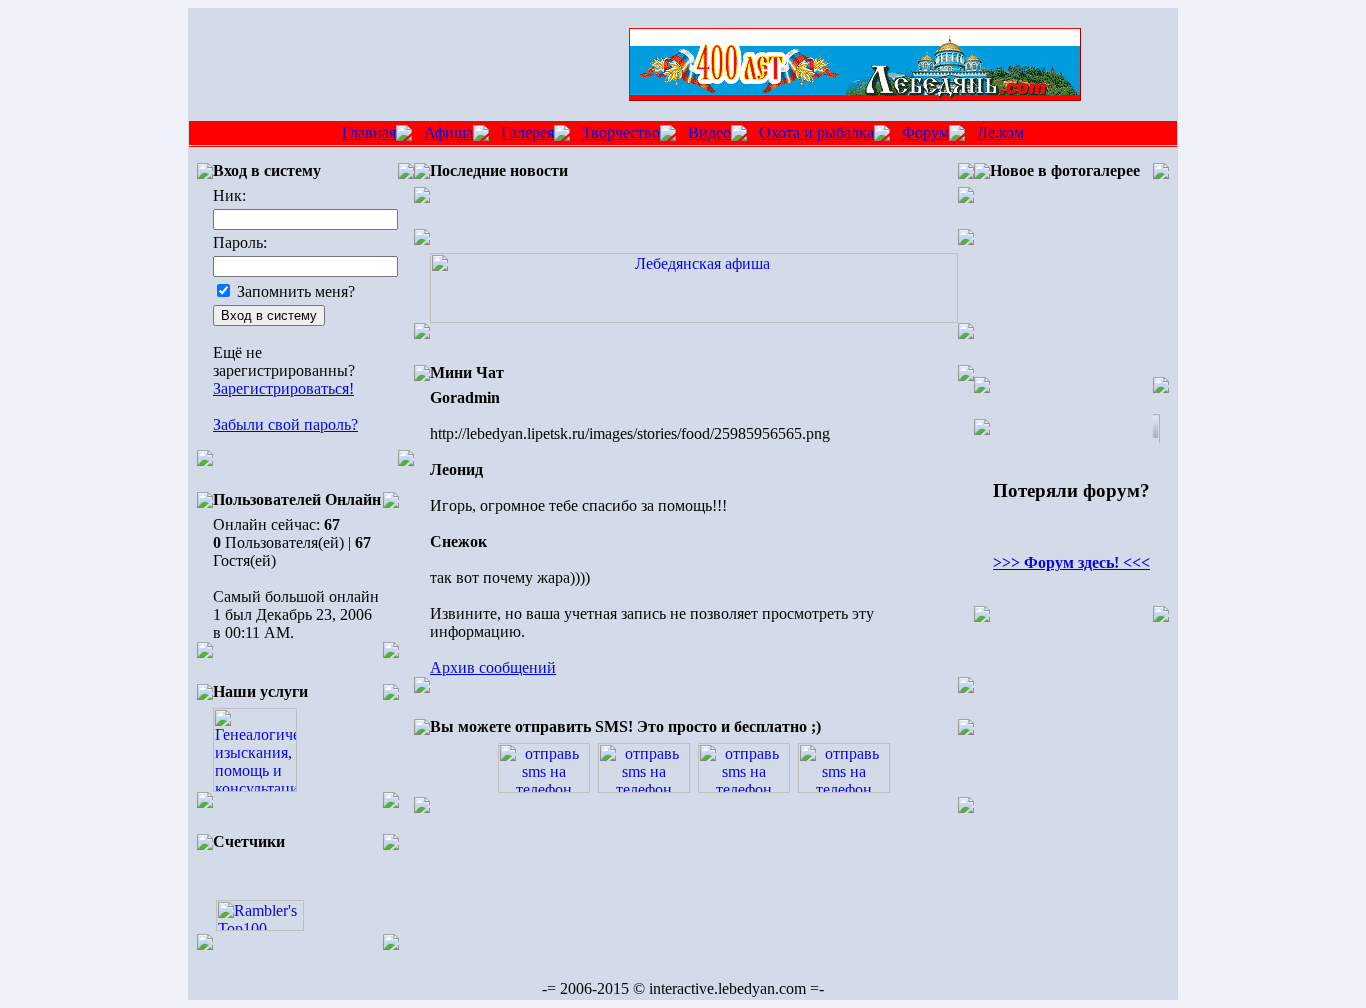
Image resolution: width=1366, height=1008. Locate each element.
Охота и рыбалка (816, 132)
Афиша (448, 132)
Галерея (527, 132)
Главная (369, 132)
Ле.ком (1000, 132)
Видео (709, 132)
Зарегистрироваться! (283, 388)
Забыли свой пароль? (285, 424)
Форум (925, 132)
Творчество (621, 132)
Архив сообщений (493, 667)
